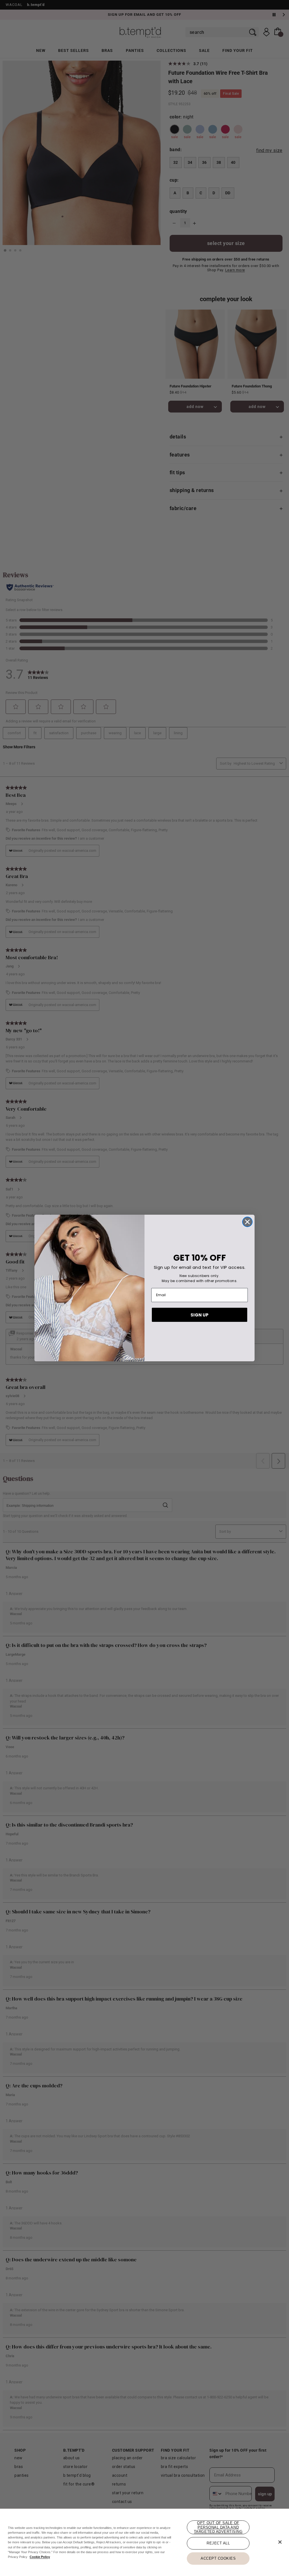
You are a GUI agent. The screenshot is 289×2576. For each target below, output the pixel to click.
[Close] (280, 2542)
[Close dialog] (247, 1222)
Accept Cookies (218, 2558)
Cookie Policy (40, 2557)
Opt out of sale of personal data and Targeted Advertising (218, 2527)
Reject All (218, 2543)
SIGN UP (200, 1315)
